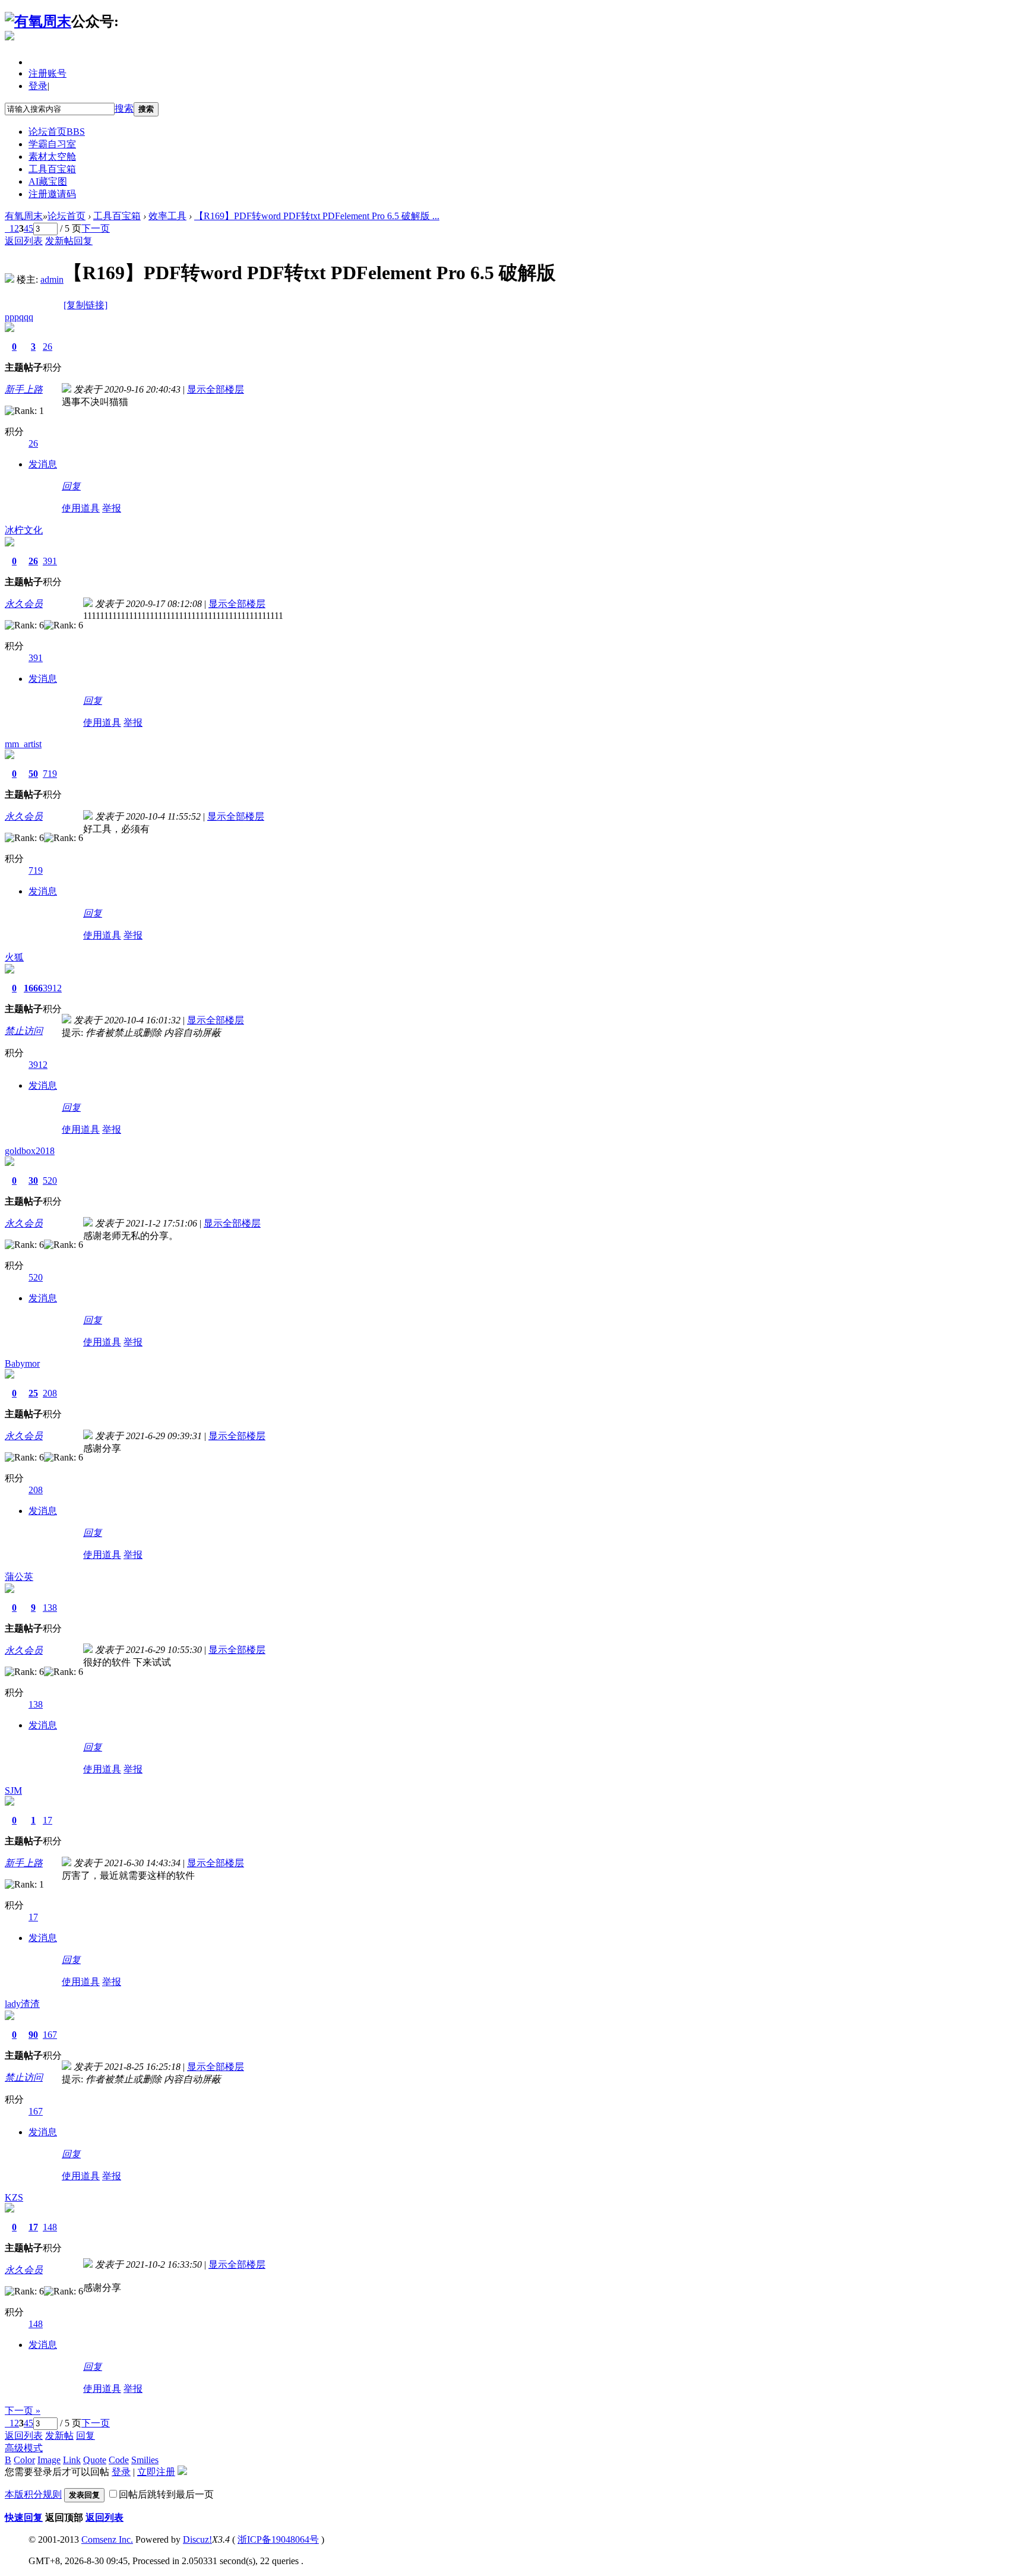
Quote (95, 2460)
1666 (33, 988)
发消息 (43, 464)
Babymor (22, 1363)
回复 (83, 241)
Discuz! (197, 2539)
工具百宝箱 (52, 169)
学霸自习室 (52, 144)
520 (50, 1180)
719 (50, 774)
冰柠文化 (24, 530)
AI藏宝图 (48, 181)
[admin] (9, 279)
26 (47, 347)
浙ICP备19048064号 (278, 2539)
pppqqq (19, 317)
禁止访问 (24, 1031)
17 (47, 1820)
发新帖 (59, 241)
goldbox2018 (30, 1151)
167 (50, 2035)
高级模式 (24, 2448)
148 (50, 2227)
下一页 (96, 228)
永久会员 (24, 604)
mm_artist (23, 744)
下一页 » (23, 2411)
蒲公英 (19, 1577)
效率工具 (167, 216)
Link (72, 2460)
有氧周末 (24, 216)
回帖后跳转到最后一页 (166, 2494)
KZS (14, 2197)
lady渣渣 (22, 2004)
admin (52, 279)
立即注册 (156, 2472)
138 (50, 1608)
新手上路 (24, 389)
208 (50, 1393)
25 (33, 1393)
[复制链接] (85, 305)
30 (33, 1180)
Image (49, 2460)
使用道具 (81, 508)
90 (33, 2035)
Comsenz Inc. (107, 2539)
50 (33, 774)
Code (119, 2460)
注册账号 (47, 73)
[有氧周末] (38, 21)
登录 (38, 86)
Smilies (145, 2460)
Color (24, 2460)
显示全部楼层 (216, 389)
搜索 (124, 108)
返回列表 (24, 241)
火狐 (14, 957)
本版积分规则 (33, 2494)
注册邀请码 (52, 194)
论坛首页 (57, 132)
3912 (52, 988)
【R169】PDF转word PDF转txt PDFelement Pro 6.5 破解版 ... (317, 216)
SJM (13, 1790)
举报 (112, 508)
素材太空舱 (52, 157)
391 (50, 561)
